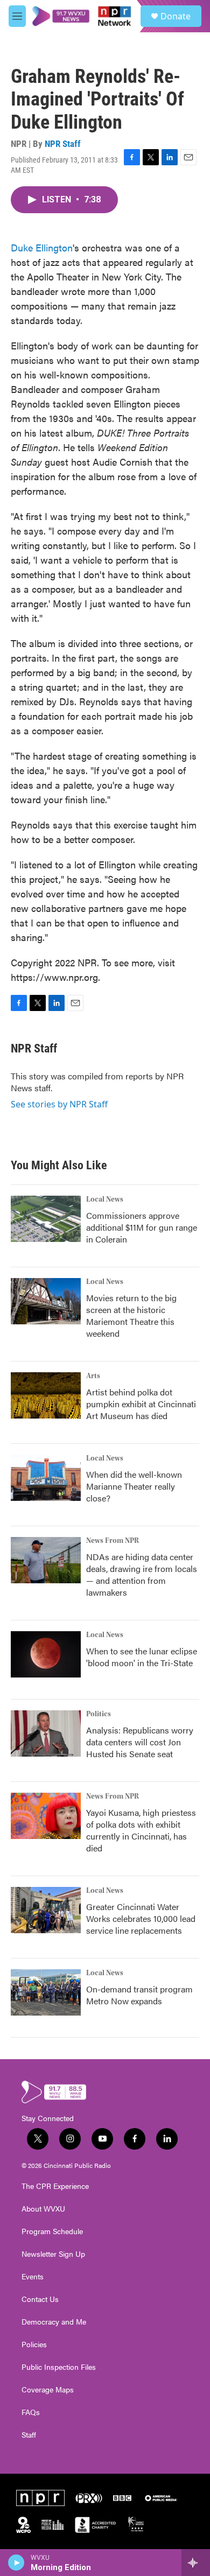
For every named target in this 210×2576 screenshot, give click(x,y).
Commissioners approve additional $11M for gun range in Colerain (142, 1227)
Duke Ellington (42, 247)
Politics (99, 1714)
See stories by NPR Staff (59, 1104)
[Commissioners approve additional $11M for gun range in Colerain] (46, 1219)
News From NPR (113, 1541)
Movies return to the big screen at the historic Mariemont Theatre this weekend (131, 1315)
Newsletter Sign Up (53, 2254)
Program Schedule (52, 2231)
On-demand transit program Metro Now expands (139, 1995)
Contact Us (40, 2299)
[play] (16, 2563)
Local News (105, 1199)
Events (33, 2277)
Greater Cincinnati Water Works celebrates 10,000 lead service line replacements (141, 1918)
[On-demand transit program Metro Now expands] (46, 1992)
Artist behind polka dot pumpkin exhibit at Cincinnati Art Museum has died (141, 1404)
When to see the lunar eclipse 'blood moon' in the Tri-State (142, 1657)
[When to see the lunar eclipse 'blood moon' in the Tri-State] (46, 1654)
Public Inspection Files (59, 2367)
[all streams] (196, 2563)
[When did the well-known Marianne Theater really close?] (46, 1478)
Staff (29, 2435)
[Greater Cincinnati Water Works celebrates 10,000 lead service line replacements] (46, 1910)
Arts (93, 1376)
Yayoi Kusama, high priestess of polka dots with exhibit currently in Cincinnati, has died (141, 1830)
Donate (176, 16)
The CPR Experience (55, 2186)
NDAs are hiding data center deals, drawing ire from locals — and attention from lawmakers (142, 1574)
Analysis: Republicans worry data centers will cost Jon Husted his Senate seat (140, 1742)
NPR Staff (63, 144)
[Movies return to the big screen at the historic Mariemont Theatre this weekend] (46, 1301)
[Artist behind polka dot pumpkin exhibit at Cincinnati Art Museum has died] (46, 1395)
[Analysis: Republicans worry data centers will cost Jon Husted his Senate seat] (46, 1733)
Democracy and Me (54, 2322)
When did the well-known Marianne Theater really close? (134, 1486)
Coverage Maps (48, 2390)
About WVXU (43, 2209)
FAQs (31, 2412)
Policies (34, 2345)
